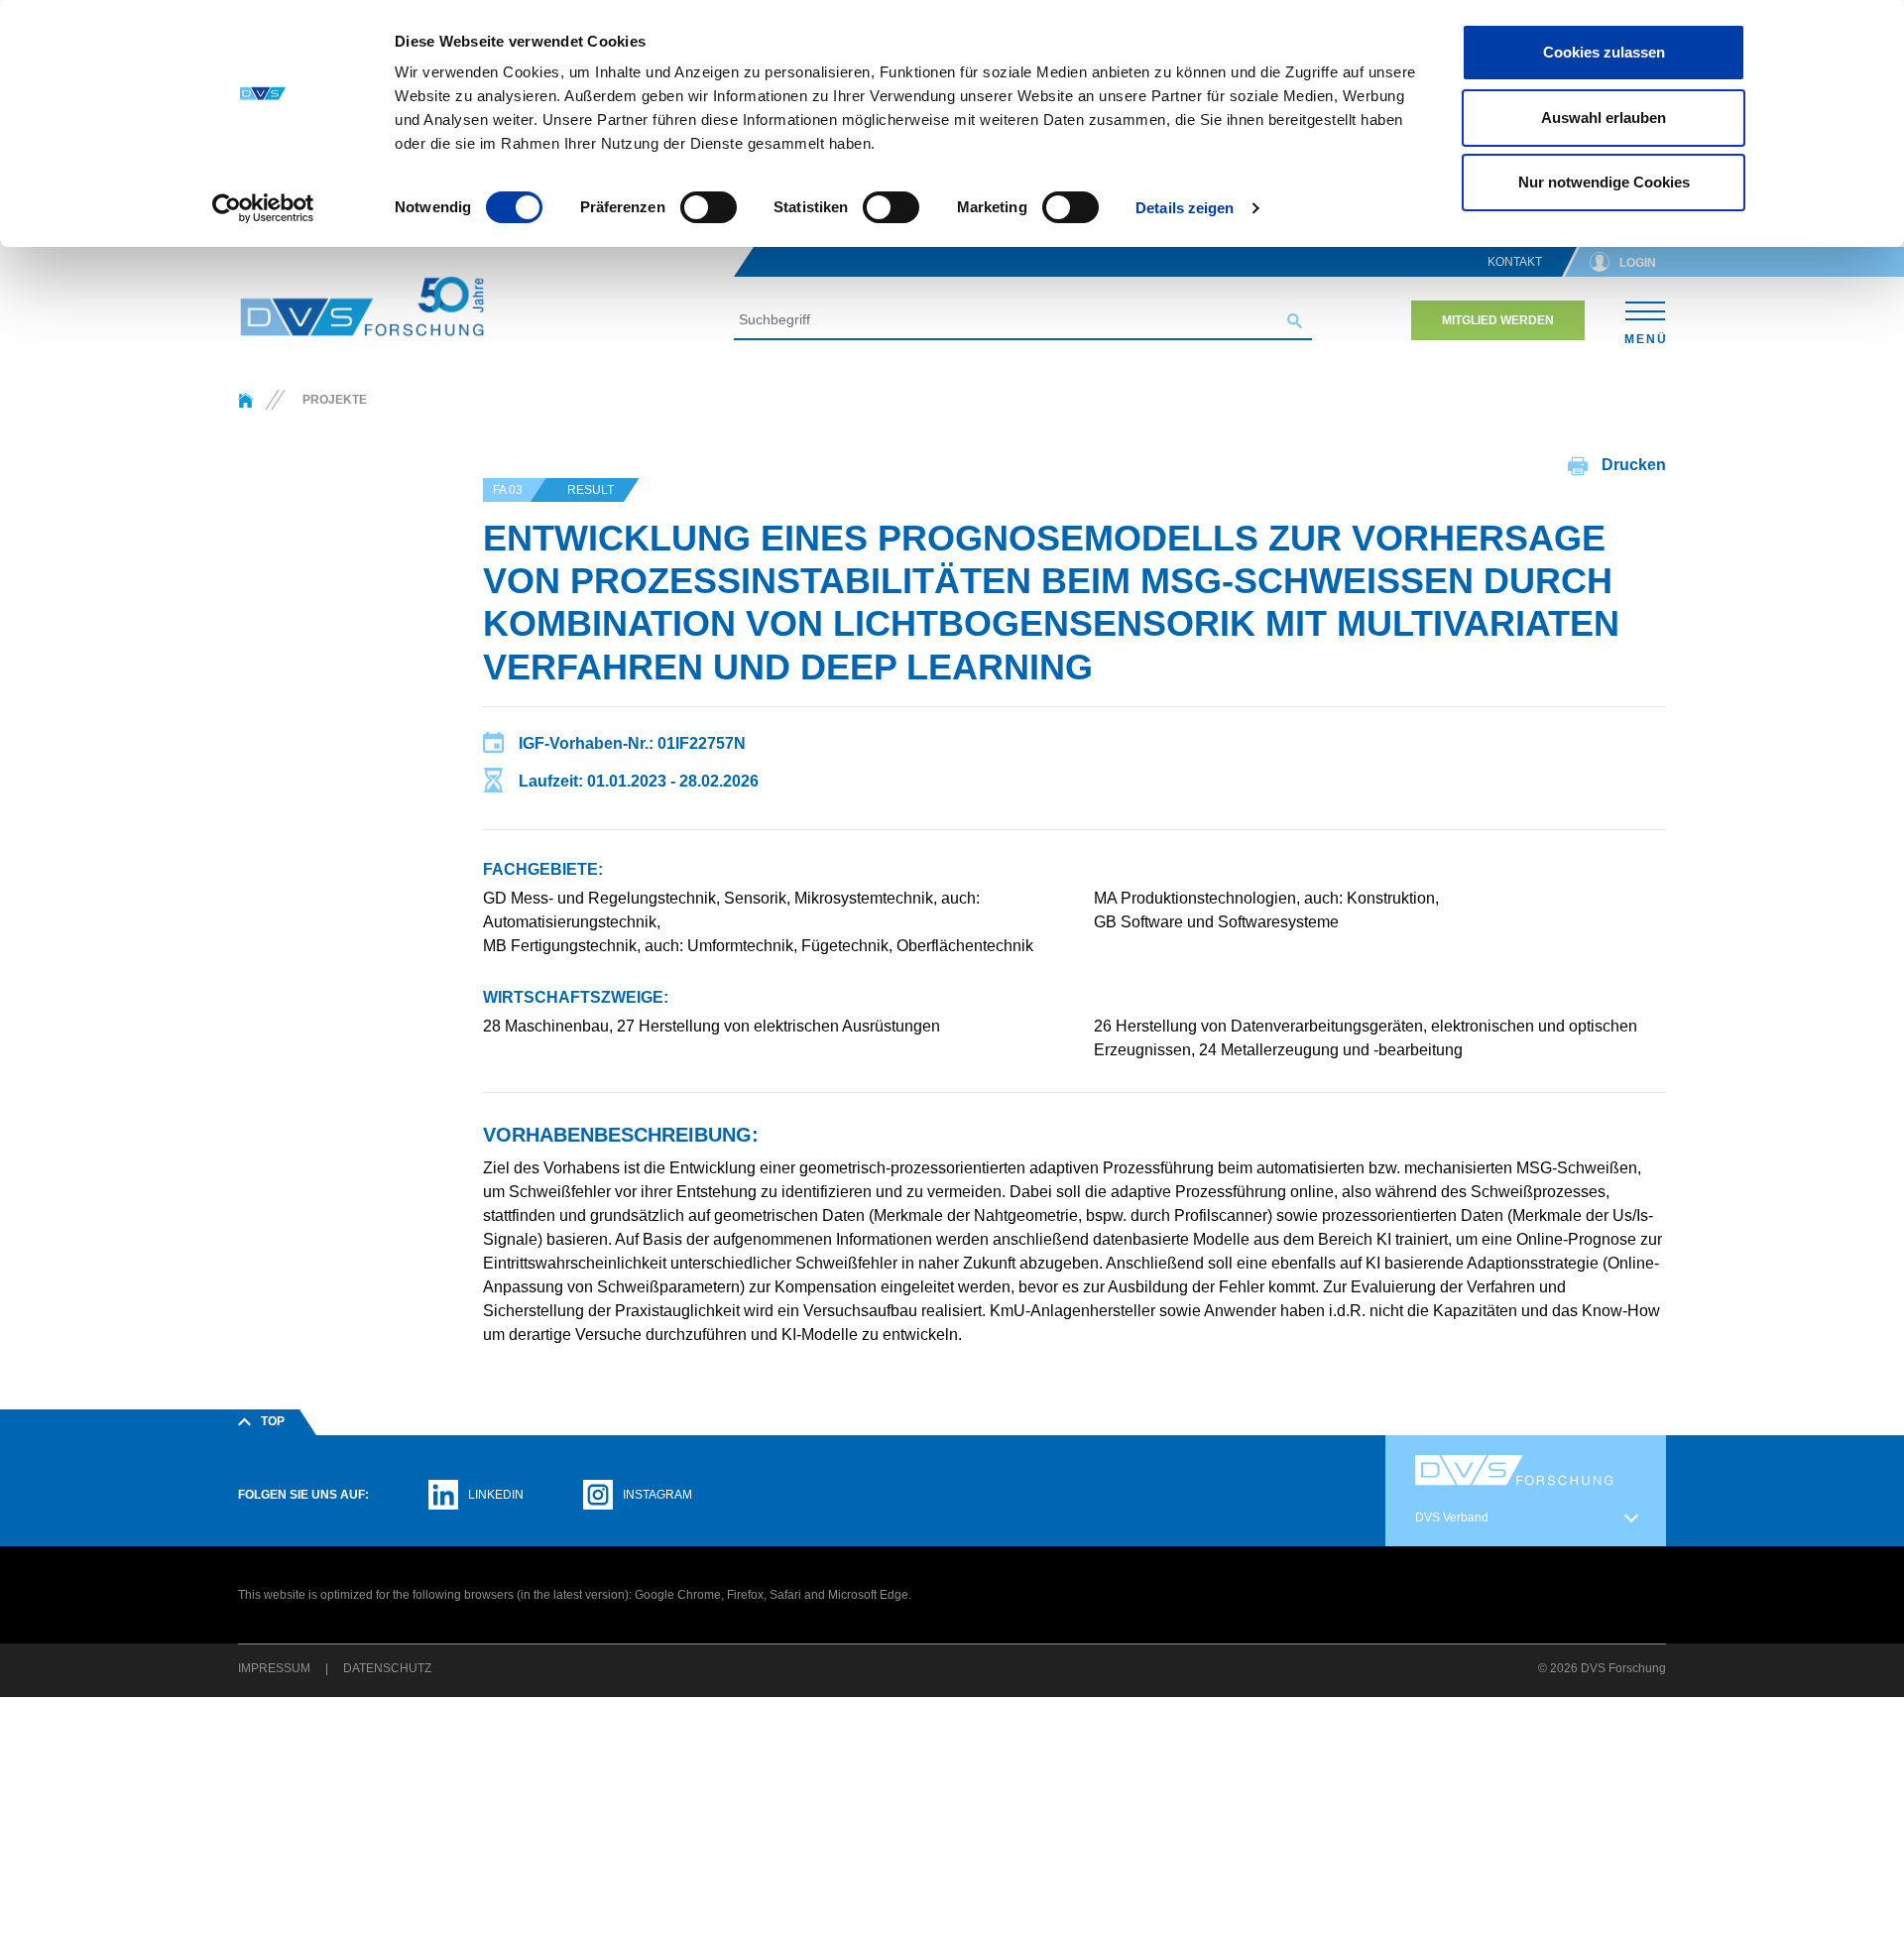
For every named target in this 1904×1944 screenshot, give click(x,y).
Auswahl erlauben (1604, 118)
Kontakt (1515, 262)
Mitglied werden (1498, 320)
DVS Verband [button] (1452, 1518)
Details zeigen (1185, 208)
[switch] (709, 207)
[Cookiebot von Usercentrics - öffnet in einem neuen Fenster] (263, 208)
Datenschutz (387, 1668)
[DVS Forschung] (362, 306)
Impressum (274, 1668)
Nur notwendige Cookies (1604, 182)
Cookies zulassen (1604, 52)
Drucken (1632, 465)
